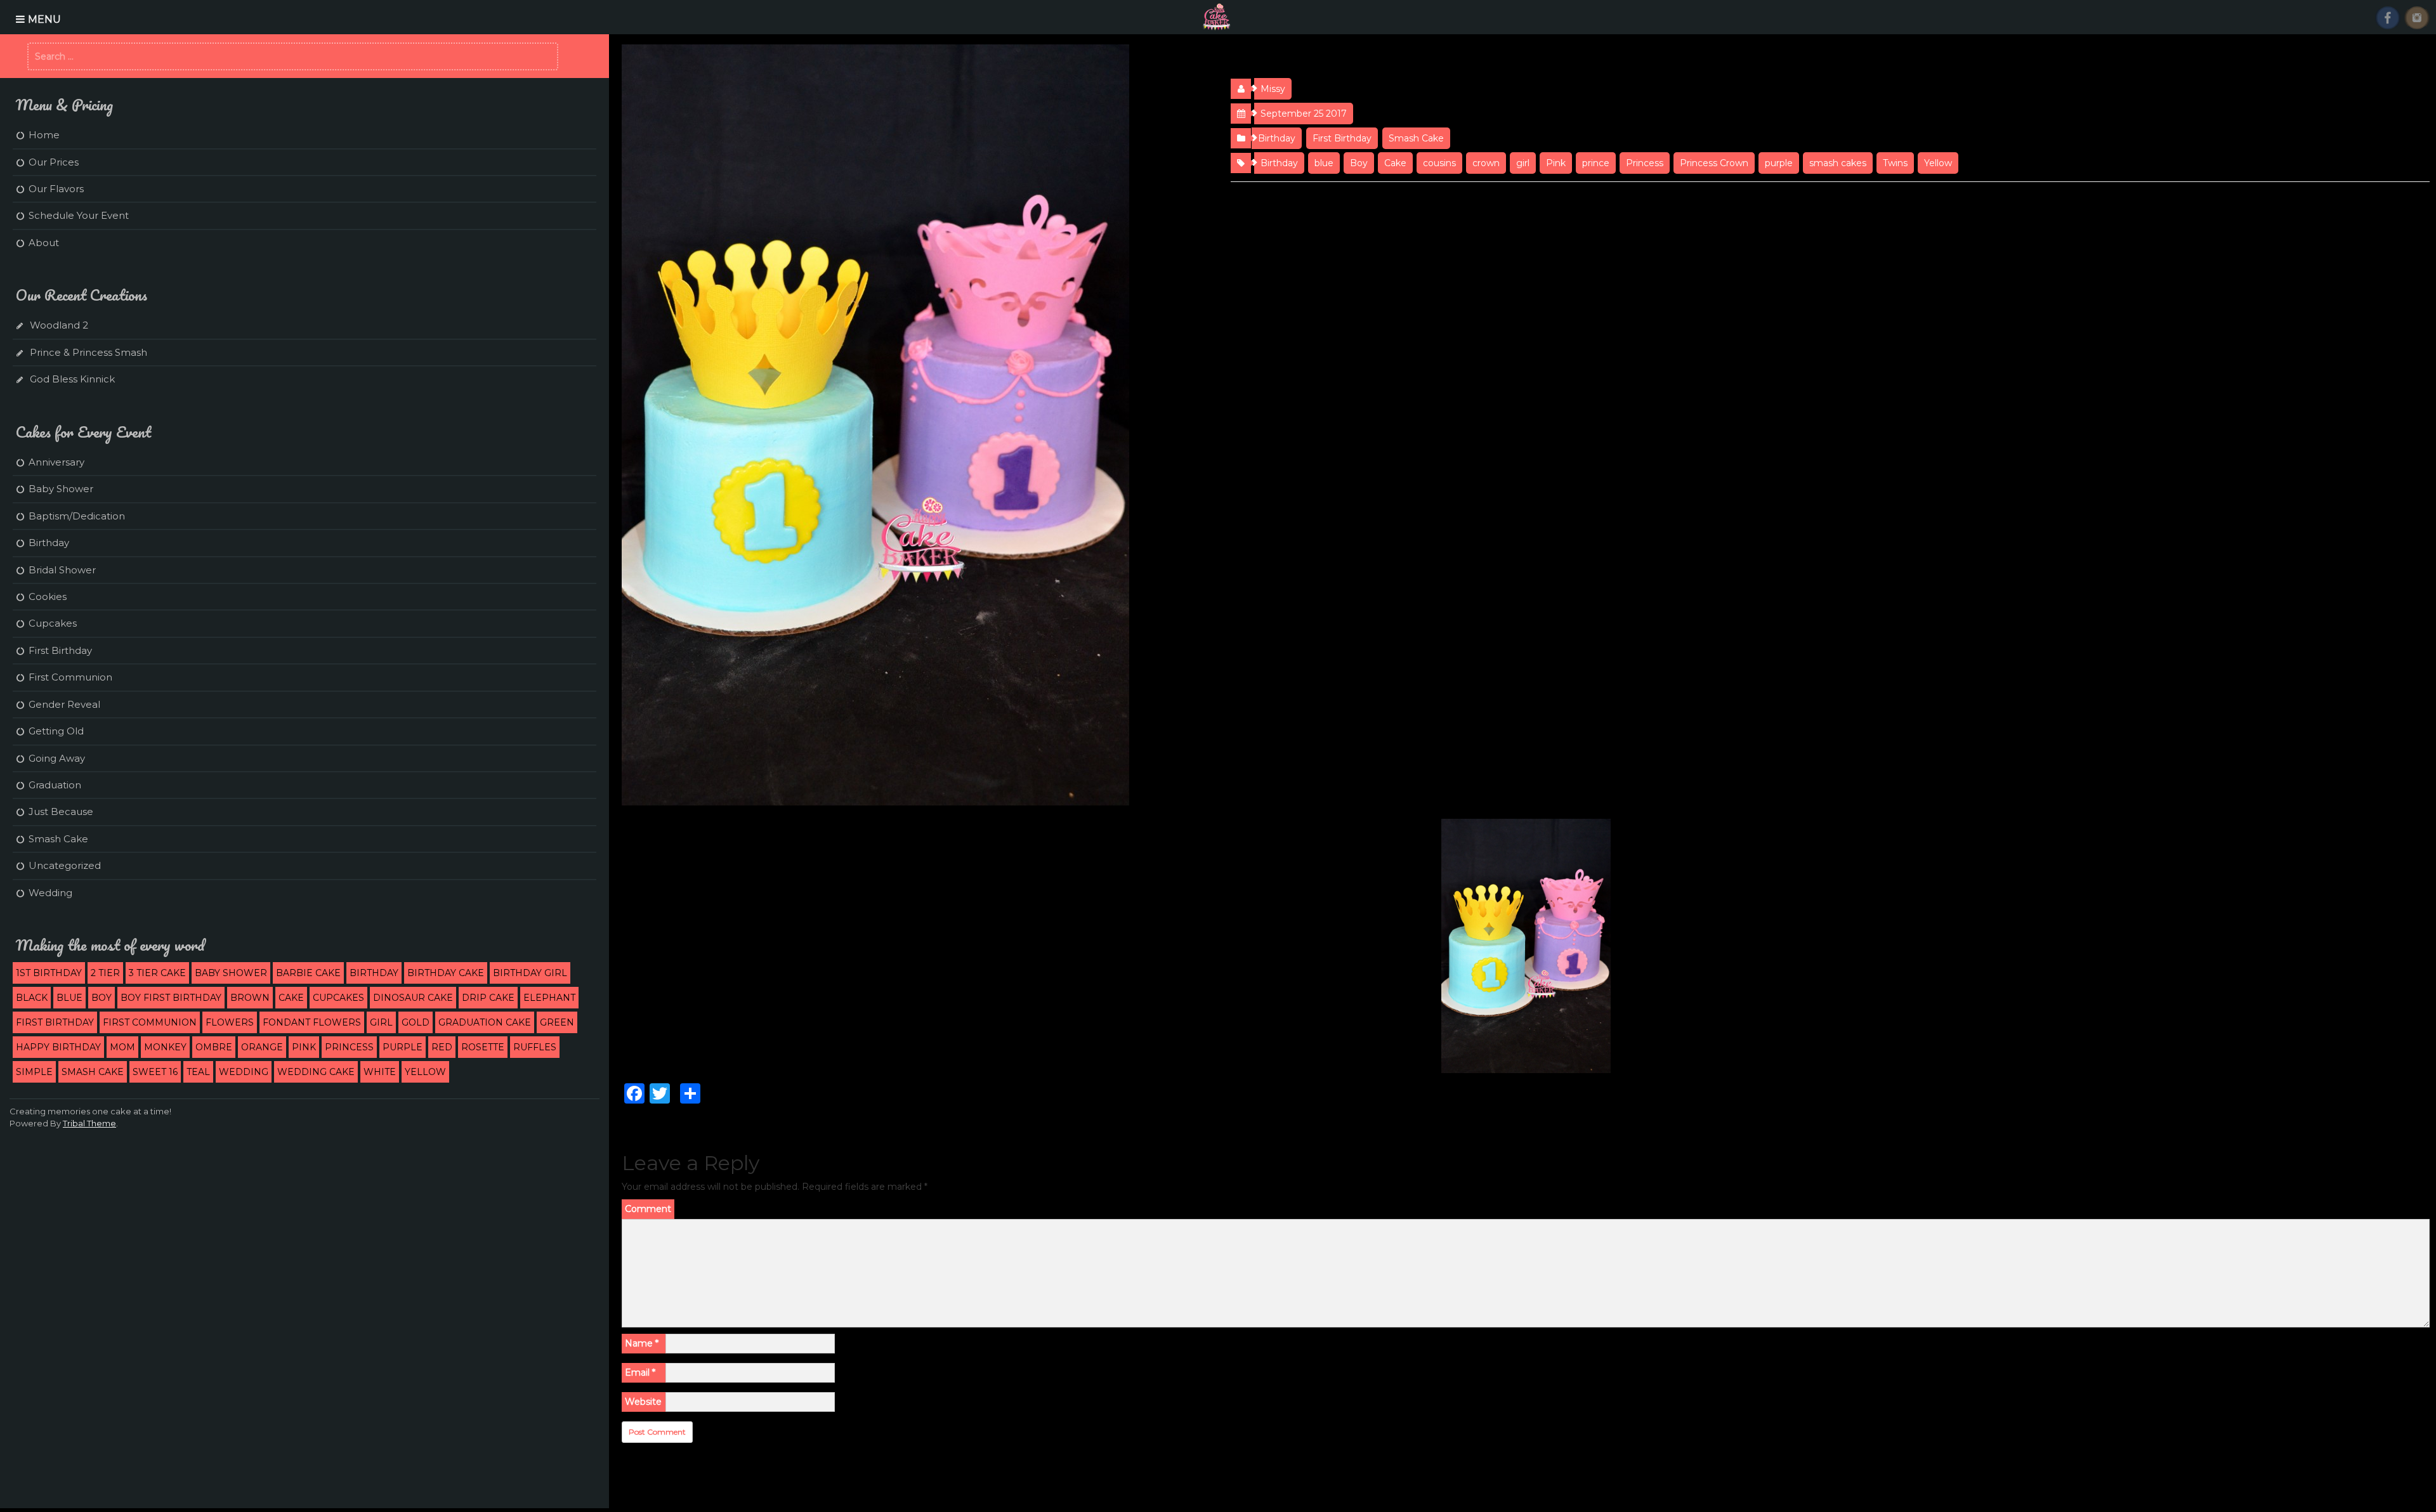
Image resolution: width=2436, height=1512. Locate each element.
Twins (1895, 163)
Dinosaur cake (413, 998)
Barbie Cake (308, 973)
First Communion (70, 677)
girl (1523, 163)
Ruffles (535, 1047)
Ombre (214, 1047)
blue (1324, 163)
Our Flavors (56, 189)
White (380, 1072)
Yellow (1938, 163)
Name (642, 1343)
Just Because (61, 811)
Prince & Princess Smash (88, 352)
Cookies (48, 596)
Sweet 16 (155, 1072)
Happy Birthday (58, 1047)
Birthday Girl (530, 973)
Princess (1645, 163)
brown (250, 998)
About (44, 243)
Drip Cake (488, 998)
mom (122, 1047)
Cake (1395, 163)
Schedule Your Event (79, 215)
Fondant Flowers (312, 1022)
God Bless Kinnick (72, 379)
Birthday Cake (446, 973)
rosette (483, 1047)
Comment (648, 1209)
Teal (198, 1072)
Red (442, 1047)
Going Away (57, 758)
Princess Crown (1714, 163)
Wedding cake (316, 1072)
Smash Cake (1416, 138)
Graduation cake (485, 1022)
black (32, 998)
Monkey (165, 1047)
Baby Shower (61, 489)
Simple (34, 1072)
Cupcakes (53, 623)
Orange (262, 1047)
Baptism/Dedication (77, 516)
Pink (1556, 163)
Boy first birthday (171, 998)
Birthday (1277, 138)
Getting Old (56, 731)
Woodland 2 (59, 325)
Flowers (230, 1022)
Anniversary (56, 462)
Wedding (50, 893)
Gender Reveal (64, 704)
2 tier (105, 973)
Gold (416, 1022)
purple (1779, 163)
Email (640, 1372)
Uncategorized (65, 865)
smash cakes (1838, 163)
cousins (1439, 163)
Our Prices (54, 162)
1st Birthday (49, 973)
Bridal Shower (62, 570)
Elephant (549, 998)
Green (557, 1022)
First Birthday (1342, 138)
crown (1486, 163)
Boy (1359, 163)
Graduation (55, 785)
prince (1596, 163)
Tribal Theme (89, 1123)
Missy (1273, 89)
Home (44, 135)
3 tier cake (157, 973)
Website (643, 1402)
